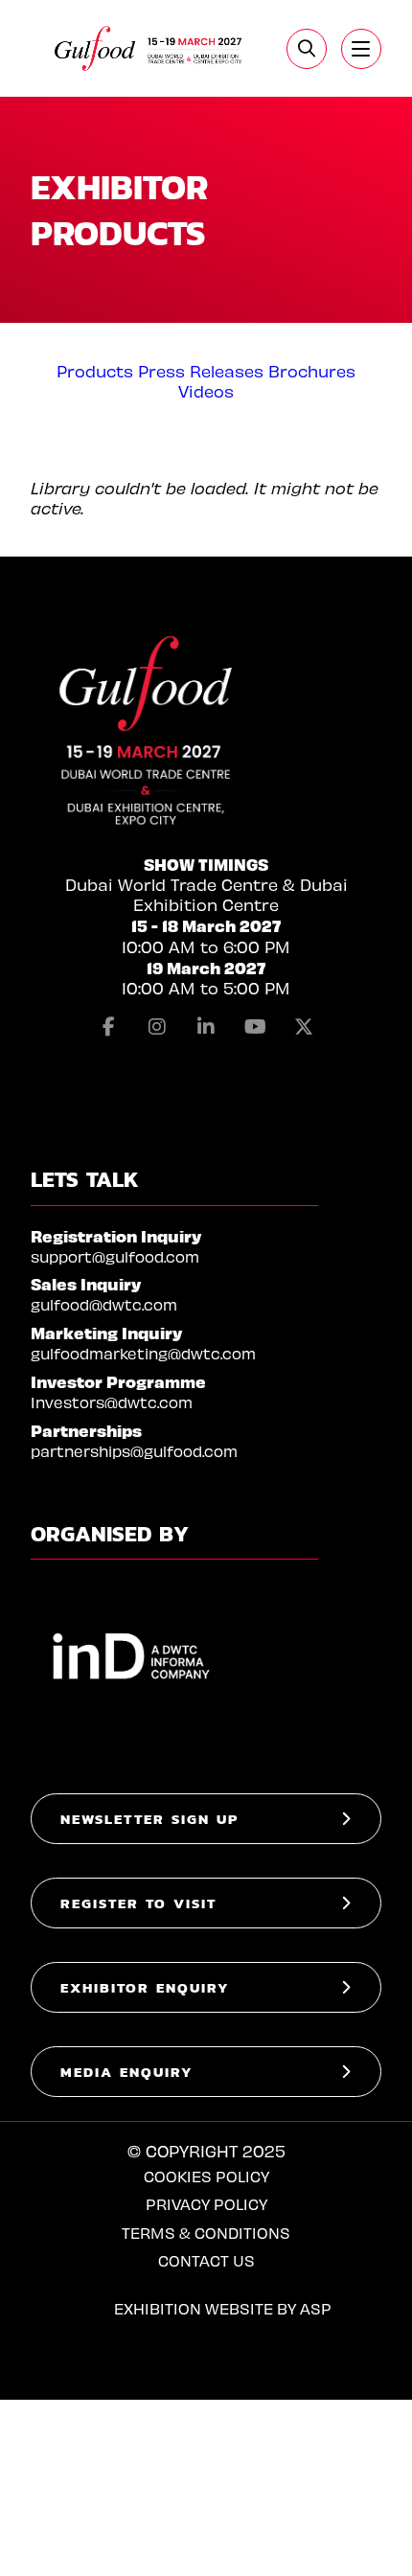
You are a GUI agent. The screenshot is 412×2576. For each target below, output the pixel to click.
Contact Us (206, 2260)
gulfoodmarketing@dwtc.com (143, 1353)
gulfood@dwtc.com (104, 1304)
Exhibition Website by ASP (223, 2308)
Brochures (312, 371)
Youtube (255, 1027)
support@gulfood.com (115, 1256)
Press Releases (201, 371)
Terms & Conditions (206, 2233)
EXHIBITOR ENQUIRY (145, 1987)
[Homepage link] (149, 48)
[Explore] (361, 49)
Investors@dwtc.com (112, 1402)
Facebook (108, 1027)
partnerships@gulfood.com (134, 1451)
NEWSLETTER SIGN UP (149, 1819)
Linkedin (206, 1027)
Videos (206, 391)
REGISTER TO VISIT (138, 1903)
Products (95, 371)
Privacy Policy (206, 2204)
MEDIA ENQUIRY (127, 2072)
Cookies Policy (206, 2176)
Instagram (157, 1027)
